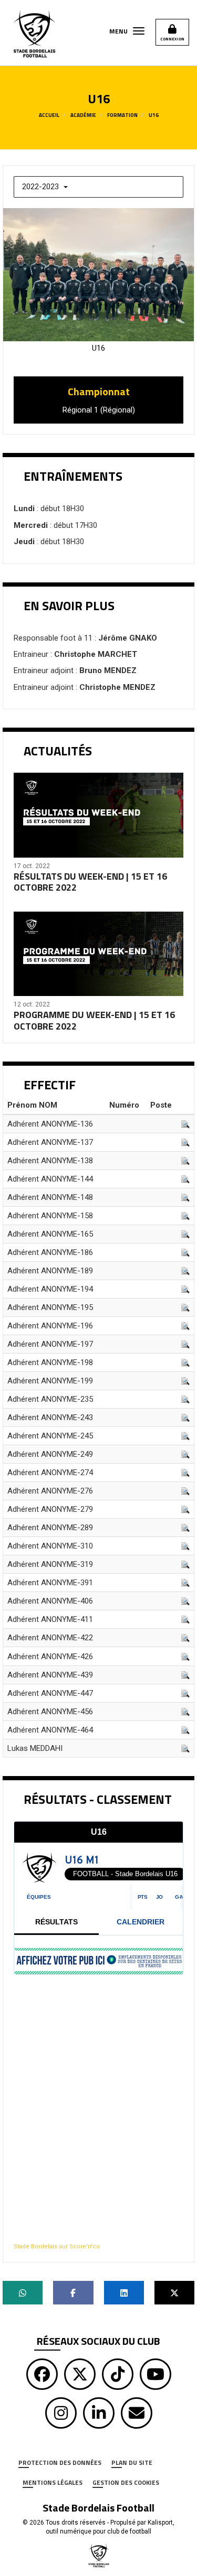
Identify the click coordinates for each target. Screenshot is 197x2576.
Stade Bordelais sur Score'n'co (57, 2247)
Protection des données (60, 2463)
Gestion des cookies (126, 2482)
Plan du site (132, 2463)
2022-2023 (42, 187)
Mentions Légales (53, 2482)
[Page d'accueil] (99, 2555)
